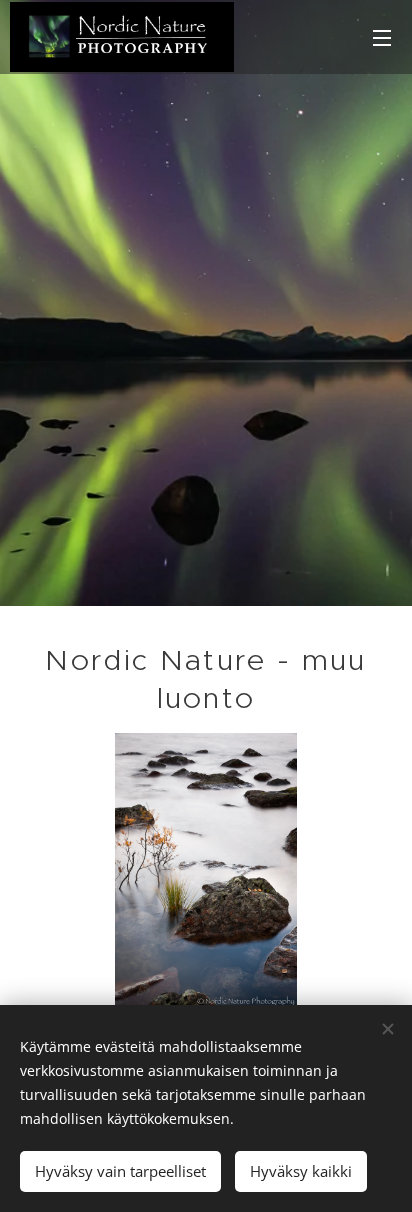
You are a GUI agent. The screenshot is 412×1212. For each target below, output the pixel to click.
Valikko (382, 37)
